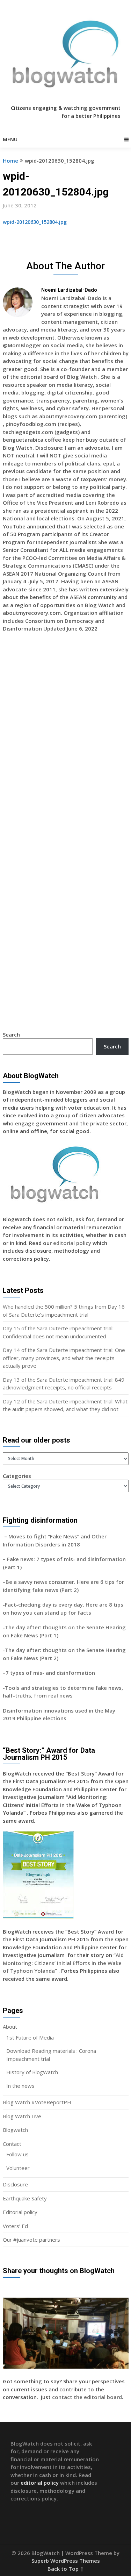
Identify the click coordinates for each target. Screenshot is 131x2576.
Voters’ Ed (15, 2226)
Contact (12, 2144)
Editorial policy (20, 2212)
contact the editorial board (87, 2397)
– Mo (10, 1536)
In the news (20, 2086)
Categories (17, 1476)
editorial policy (72, 1243)
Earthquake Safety (25, 2198)
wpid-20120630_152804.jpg (35, 222)
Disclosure (15, 2184)
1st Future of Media (30, 2037)
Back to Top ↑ (66, 2569)
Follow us (17, 2154)
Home (10, 161)
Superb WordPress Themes (66, 2561)
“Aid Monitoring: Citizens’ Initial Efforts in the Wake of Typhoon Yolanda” (63, 1963)
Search (11, 1034)
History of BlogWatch (32, 2072)
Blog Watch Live (22, 2116)
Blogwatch (15, 2130)
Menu (10, 139)
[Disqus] (66, 739)
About (10, 2027)
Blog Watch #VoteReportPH (37, 2102)
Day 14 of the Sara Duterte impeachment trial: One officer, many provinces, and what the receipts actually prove (64, 1358)
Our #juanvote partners (31, 2240)
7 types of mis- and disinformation (51, 1673)
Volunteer (18, 2168)
